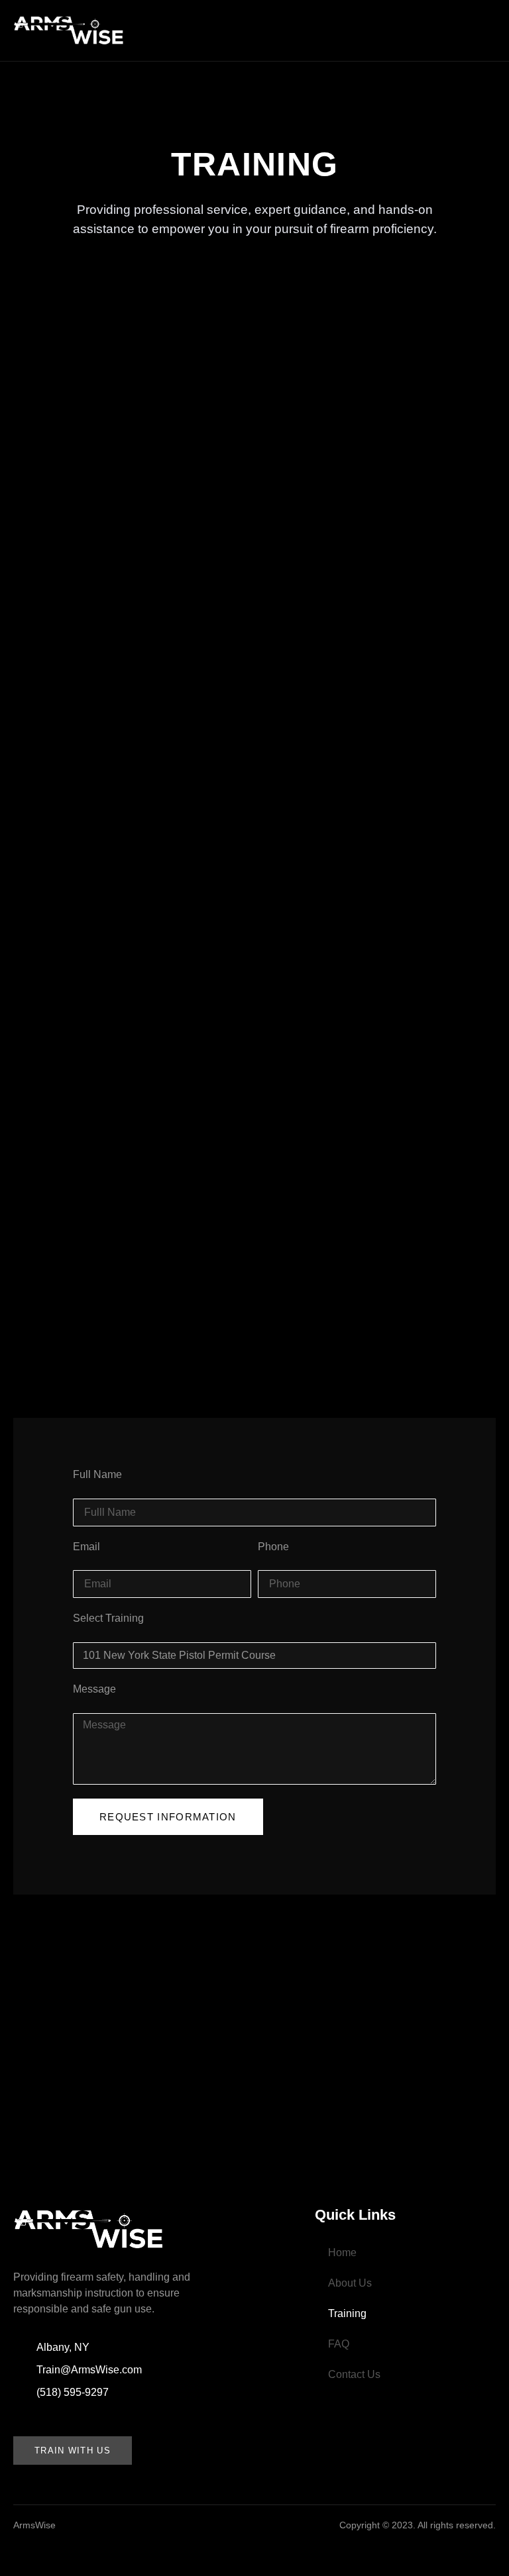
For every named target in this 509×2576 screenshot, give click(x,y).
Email (86, 1547)
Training (347, 2313)
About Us (350, 2283)
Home (342, 2253)
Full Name (97, 1474)
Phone (273, 1547)
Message (94, 1689)
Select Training (108, 1618)
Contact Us (354, 2374)
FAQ (339, 2344)
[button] (317, 27)
